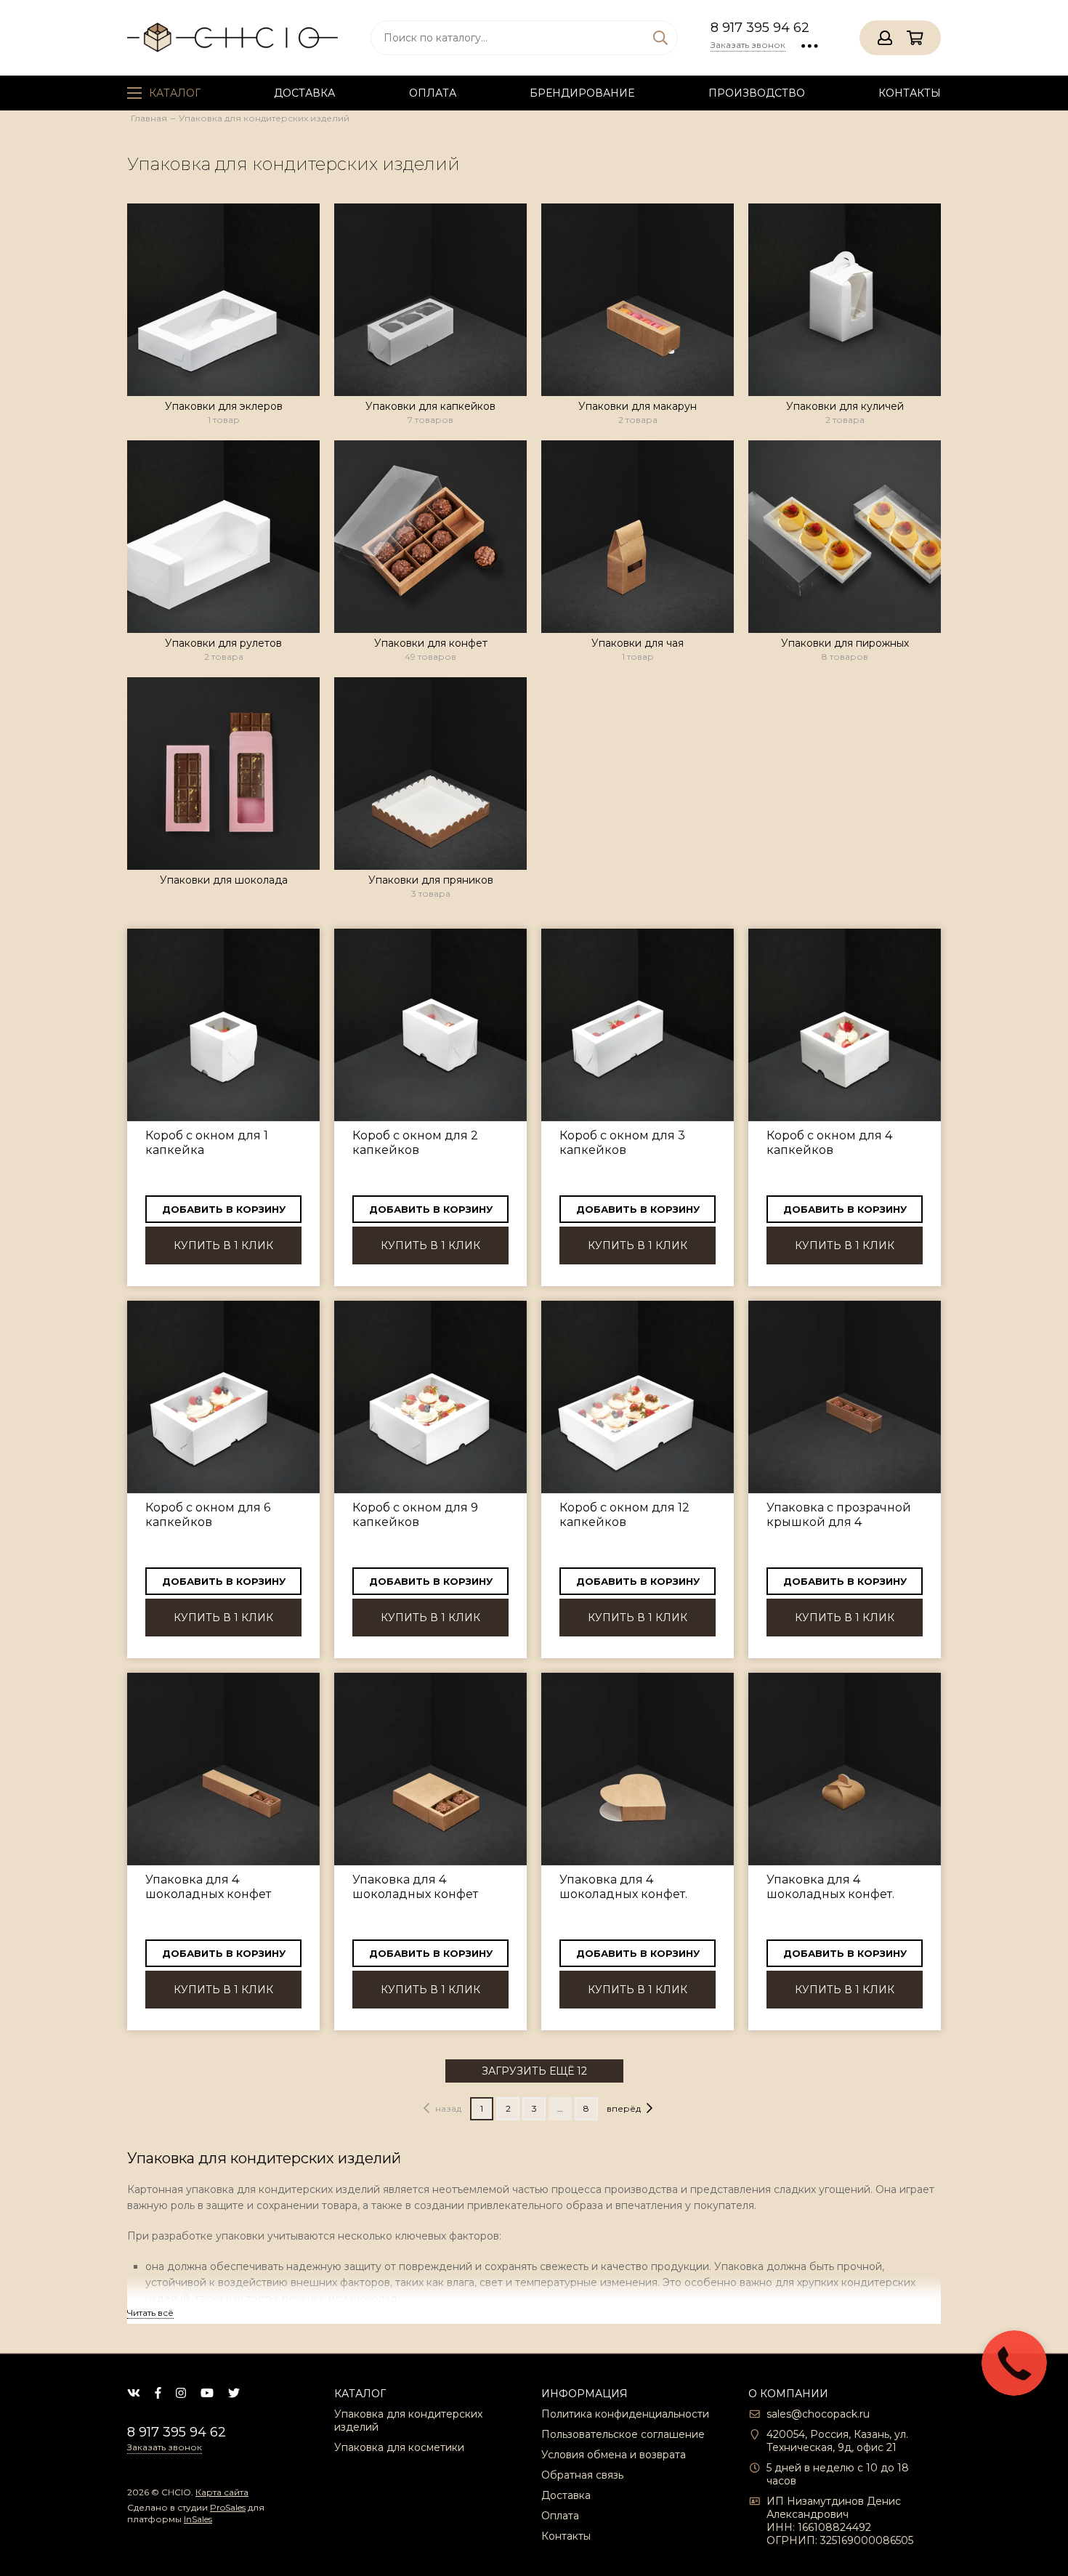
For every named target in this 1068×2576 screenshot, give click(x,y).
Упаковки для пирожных (845, 643)
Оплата (433, 93)
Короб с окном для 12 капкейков (624, 1515)
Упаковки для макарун (638, 406)
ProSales (228, 2507)
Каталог (175, 93)
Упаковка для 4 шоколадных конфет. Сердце (623, 1887)
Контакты (910, 93)
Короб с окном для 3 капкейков (622, 1143)
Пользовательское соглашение (623, 2434)
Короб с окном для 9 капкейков (415, 1515)
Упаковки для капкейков (430, 406)
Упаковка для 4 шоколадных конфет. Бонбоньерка (830, 1887)
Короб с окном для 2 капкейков (415, 1143)
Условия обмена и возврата (614, 2455)
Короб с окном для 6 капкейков (208, 1515)
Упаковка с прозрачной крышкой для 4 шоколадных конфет (839, 1515)
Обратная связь (582, 2475)
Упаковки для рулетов (223, 643)
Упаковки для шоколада (224, 880)
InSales (198, 2519)
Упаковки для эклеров (224, 406)
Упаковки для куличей (845, 406)
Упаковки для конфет (431, 643)
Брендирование (582, 93)
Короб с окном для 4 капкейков (829, 1143)
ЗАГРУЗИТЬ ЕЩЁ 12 (534, 2071)
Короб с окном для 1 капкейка (207, 1143)
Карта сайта (222, 2492)
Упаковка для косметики (399, 2447)
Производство (757, 93)
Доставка (304, 93)
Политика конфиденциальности (625, 2414)
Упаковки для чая (638, 643)
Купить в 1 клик (223, 1245)
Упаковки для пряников (431, 880)
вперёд (624, 2108)
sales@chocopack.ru (818, 2414)
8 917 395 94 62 (760, 28)
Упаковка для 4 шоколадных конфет (208, 1887)
